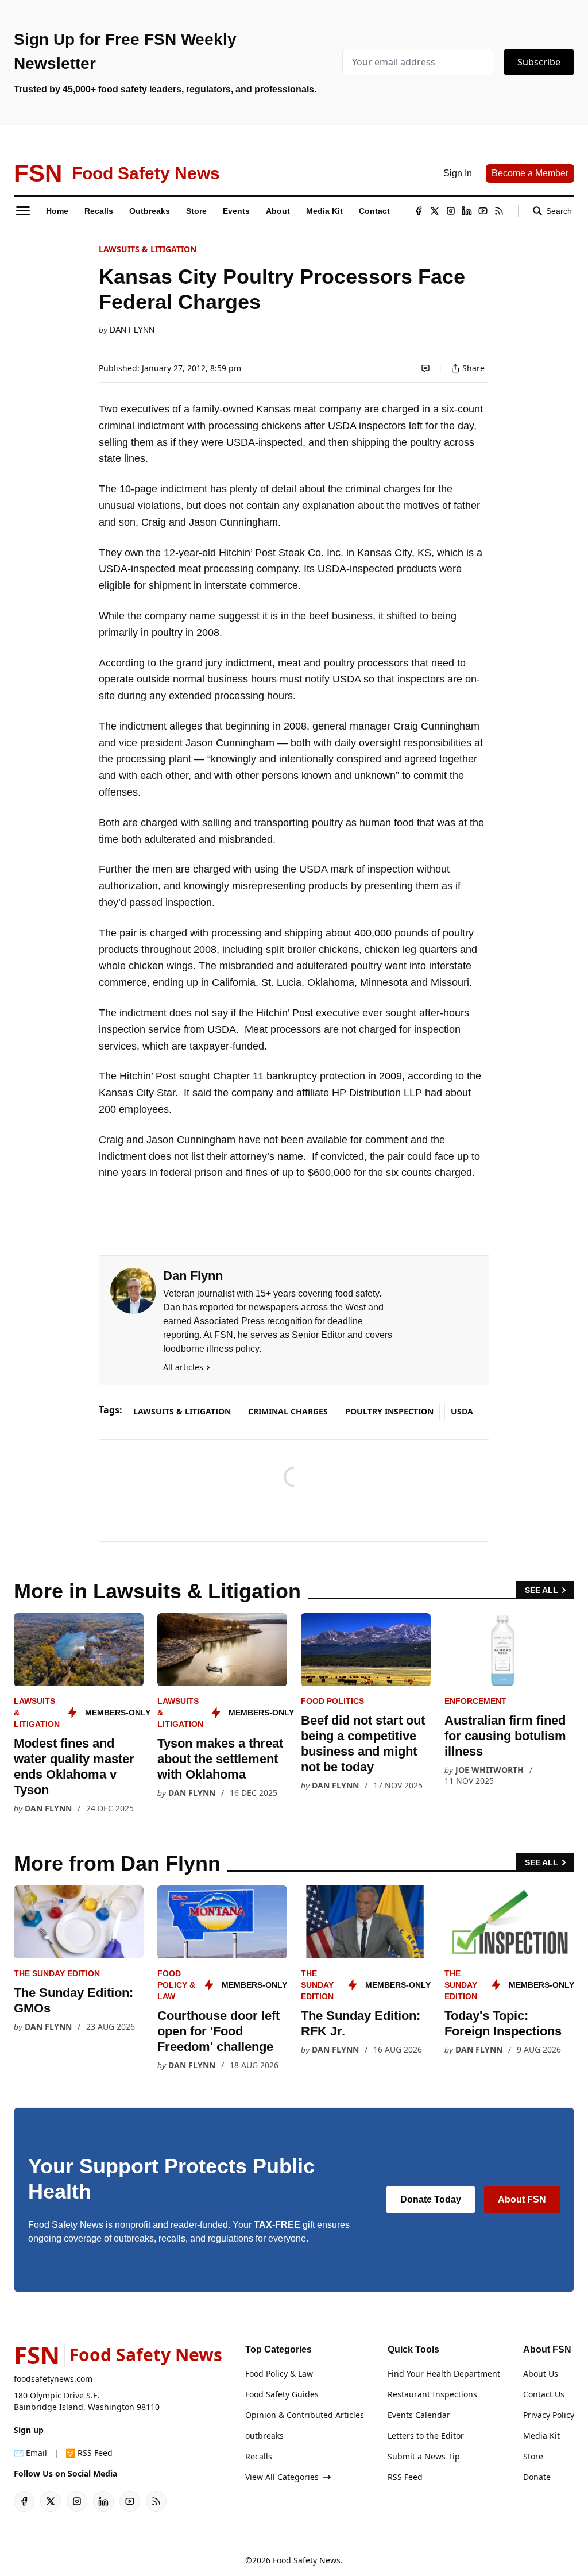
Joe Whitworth (490, 1770)
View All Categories (282, 2477)
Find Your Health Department (444, 2373)
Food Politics (332, 1701)
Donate (537, 2477)
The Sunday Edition (57, 1973)
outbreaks (264, 2436)
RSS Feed (405, 2477)
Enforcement (475, 1701)
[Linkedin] (467, 211)
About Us (541, 2373)
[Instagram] (451, 211)
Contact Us (544, 2394)
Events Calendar (419, 2415)
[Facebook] (419, 211)
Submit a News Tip (424, 2456)
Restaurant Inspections (432, 2394)
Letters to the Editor (426, 2436)
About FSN (522, 2199)
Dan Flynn (132, 330)
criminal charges (288, 1411)
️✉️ (30, 2453)
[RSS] (499, 211)
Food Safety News (307, 2560)
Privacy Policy (549, 2415)
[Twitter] (435, 211)
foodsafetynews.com (53, 2379)
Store (533, 2456)
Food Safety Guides (282, 2394)
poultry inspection (389, 1411)
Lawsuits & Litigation (148, 249)
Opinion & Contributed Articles (305, 2415)
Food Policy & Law (176, 1985)
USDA (462, 1411)
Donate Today (431, 2199)
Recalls (259, 2456)
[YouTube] (483, 211)
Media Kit (541, 2436)
